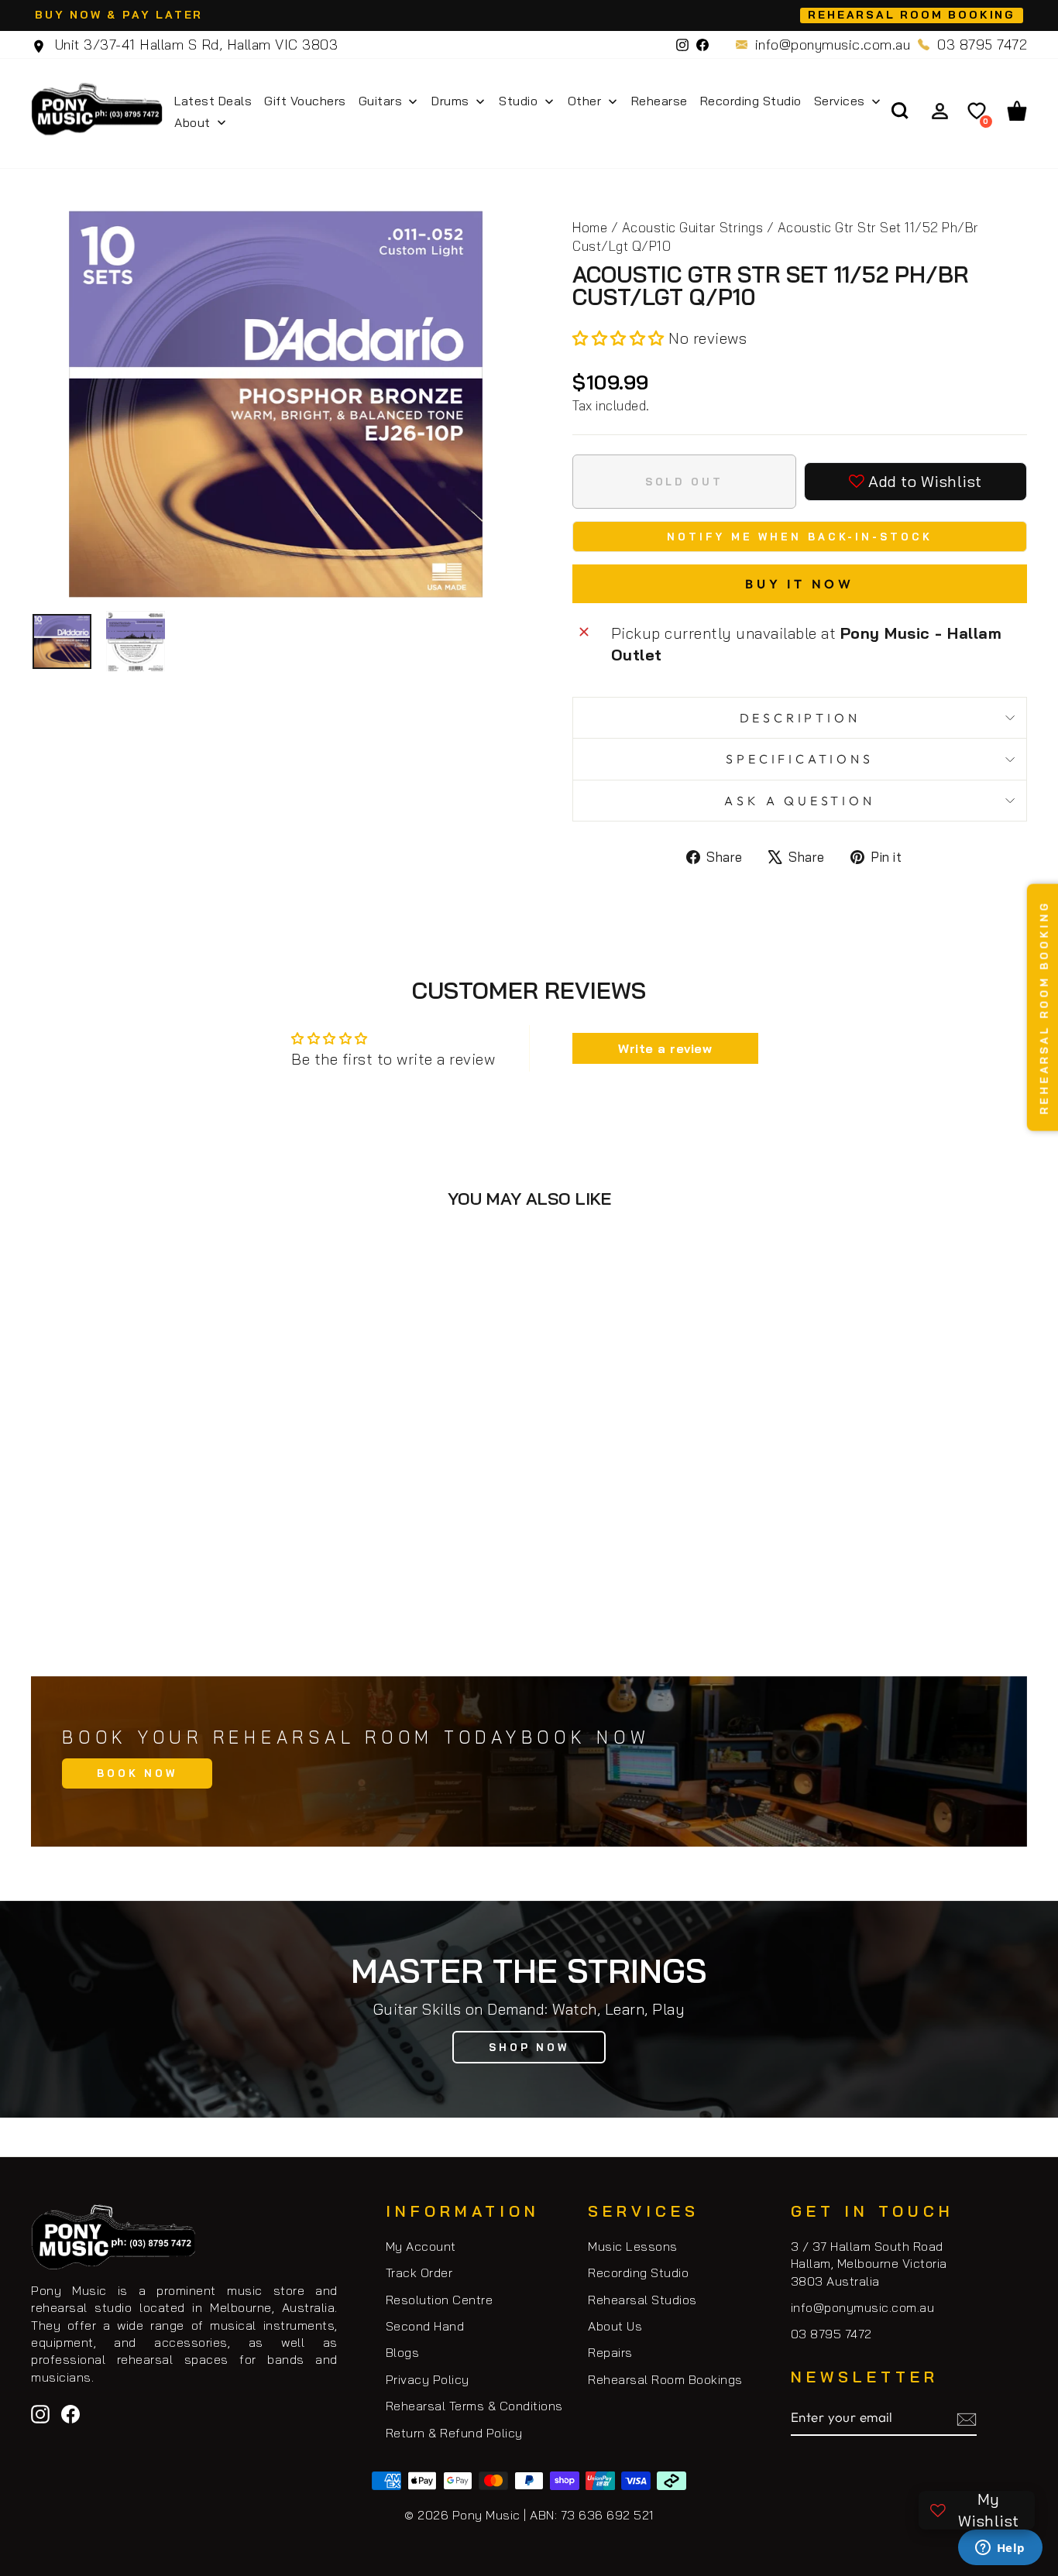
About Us (615, 2326)
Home (590, 227)
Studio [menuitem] (518, 101)
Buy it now (800, 584)
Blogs (403, 2352)
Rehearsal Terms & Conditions (474, 2406)
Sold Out (149, 1582)
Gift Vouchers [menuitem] (305, 101)
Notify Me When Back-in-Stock (799, 537)
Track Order (419, 2272)
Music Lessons (633, 2246)
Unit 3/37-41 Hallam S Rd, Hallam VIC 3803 (194, 45)
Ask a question (799, 801)
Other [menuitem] (585, 101)
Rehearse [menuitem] (660, 101)
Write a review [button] (665, 1048)
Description (800, 718)
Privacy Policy (428, 2379)
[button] (620, 338)
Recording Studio (638, 2272)
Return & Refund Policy (454, 2433)
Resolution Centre (440, 2300)
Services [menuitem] (840, 101)
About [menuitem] (192, 122)
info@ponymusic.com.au (833, 45)
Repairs (610, 2352)
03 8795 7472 (982, 45)
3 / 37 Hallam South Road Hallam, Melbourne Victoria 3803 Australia (869, 2264)
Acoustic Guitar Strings (693, 227)
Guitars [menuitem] (381, 101)
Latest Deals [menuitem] (213, 101)
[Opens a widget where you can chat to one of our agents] (1000, 2549)
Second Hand (425, 2326)
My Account (421, 2246)
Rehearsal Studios (642, 2300)
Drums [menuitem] (450, 101)
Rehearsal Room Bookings (665, 2379)
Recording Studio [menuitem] (751, 101)
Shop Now (529, 2047)
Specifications (799, 759)
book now (137, 1773)
